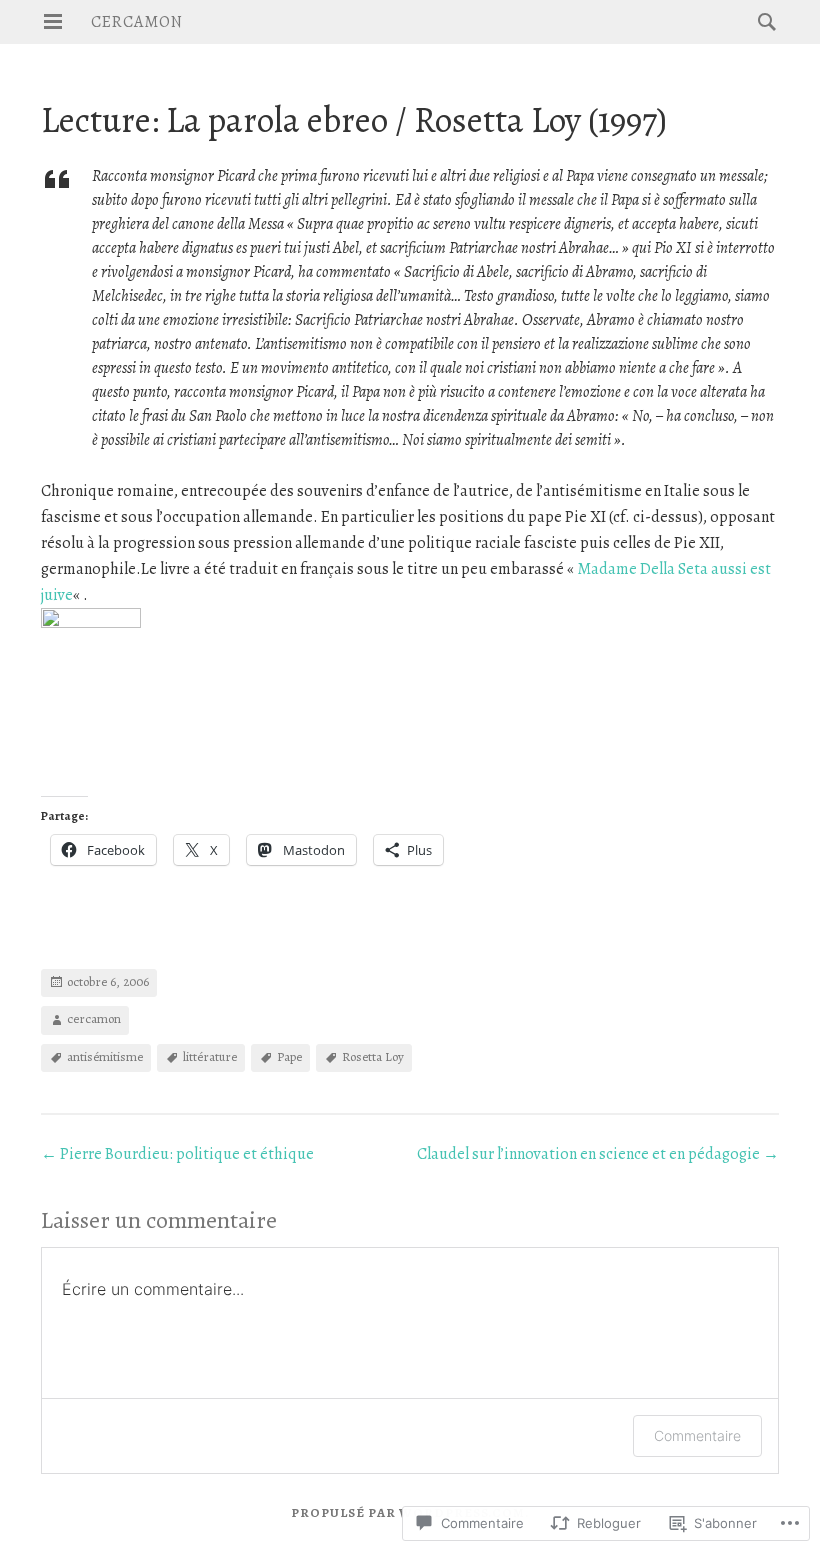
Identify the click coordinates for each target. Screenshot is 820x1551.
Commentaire (697, 1435)
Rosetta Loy (373, 1056)
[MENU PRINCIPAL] (53, 22)
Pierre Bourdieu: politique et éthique (177, 1154)
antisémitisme (105, 1056)
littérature (210, 1056)
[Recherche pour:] (762, 21)
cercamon (137, 22)
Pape (289, 1056)
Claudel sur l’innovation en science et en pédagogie (598, 1154)
